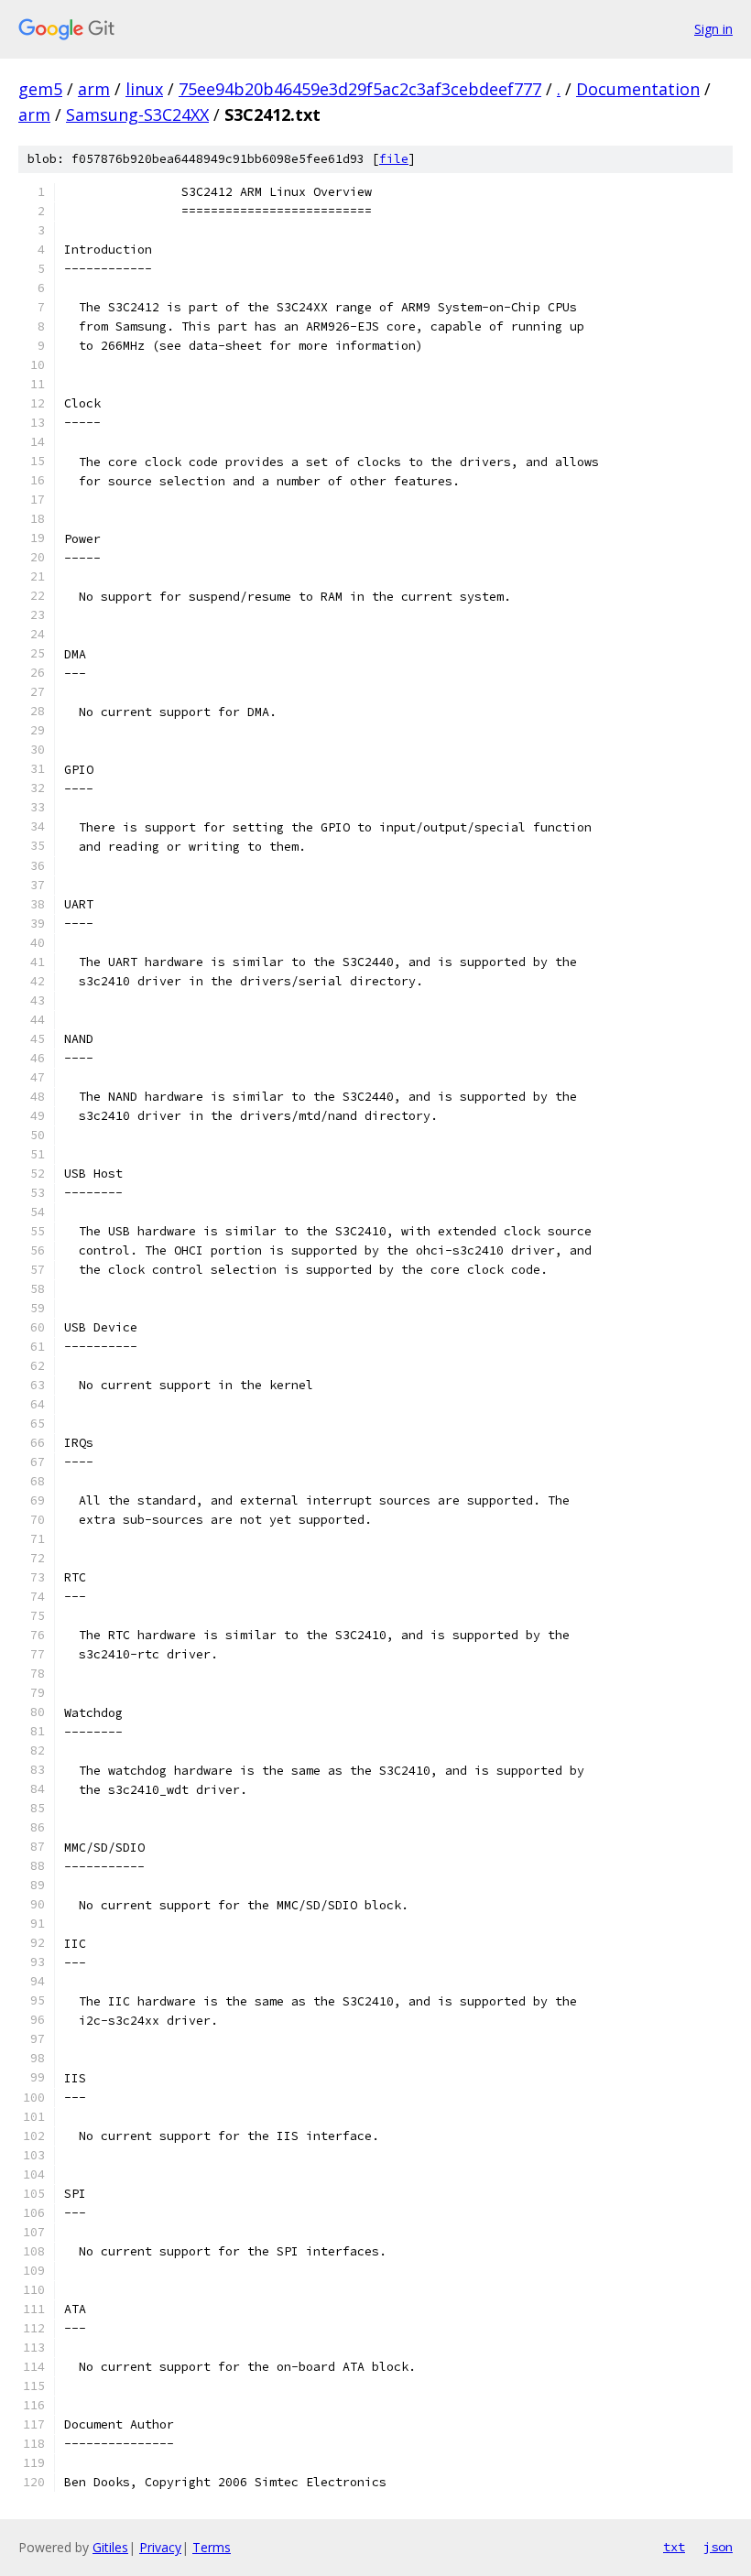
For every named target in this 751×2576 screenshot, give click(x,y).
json (718, 2547)
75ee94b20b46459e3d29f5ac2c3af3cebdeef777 (360, 89)
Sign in (713, 29)
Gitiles (110, 2547)
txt (674, 2547)
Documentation (638, 89)
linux (144, 89)
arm (94, 89)
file (394, 159)
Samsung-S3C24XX (137, 114)
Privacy (160, 2547)
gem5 (40, 89)
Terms (212, 2547)
